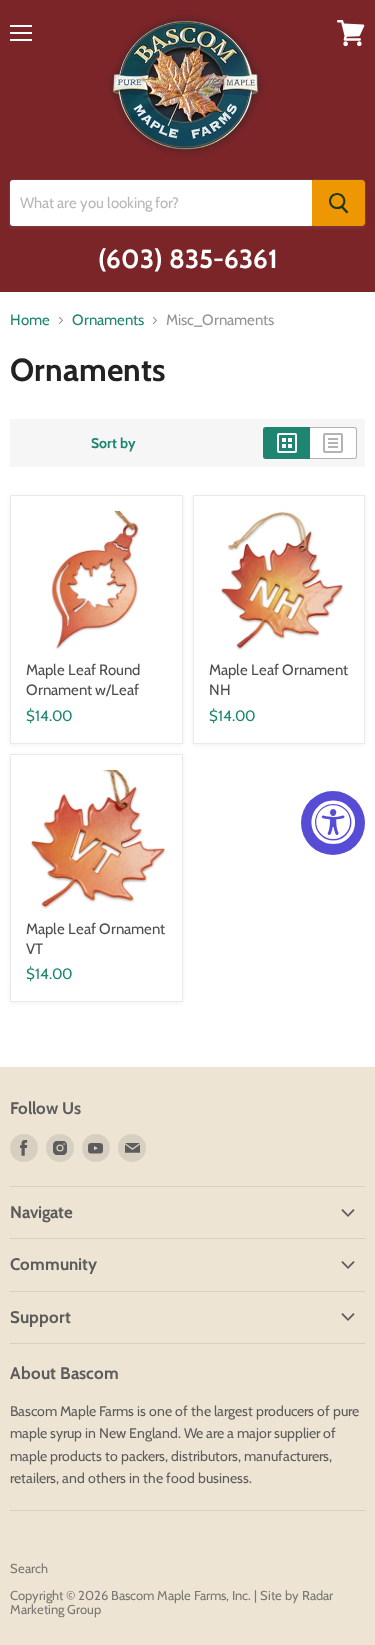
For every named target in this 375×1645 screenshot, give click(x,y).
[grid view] (286, 443)
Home (30, 320)
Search (29, 1568)
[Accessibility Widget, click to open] (333, 823)
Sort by (113, 443)
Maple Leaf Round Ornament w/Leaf (83, 680)
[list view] (333, 443)
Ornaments (108, 320)
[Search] (338, 203)
